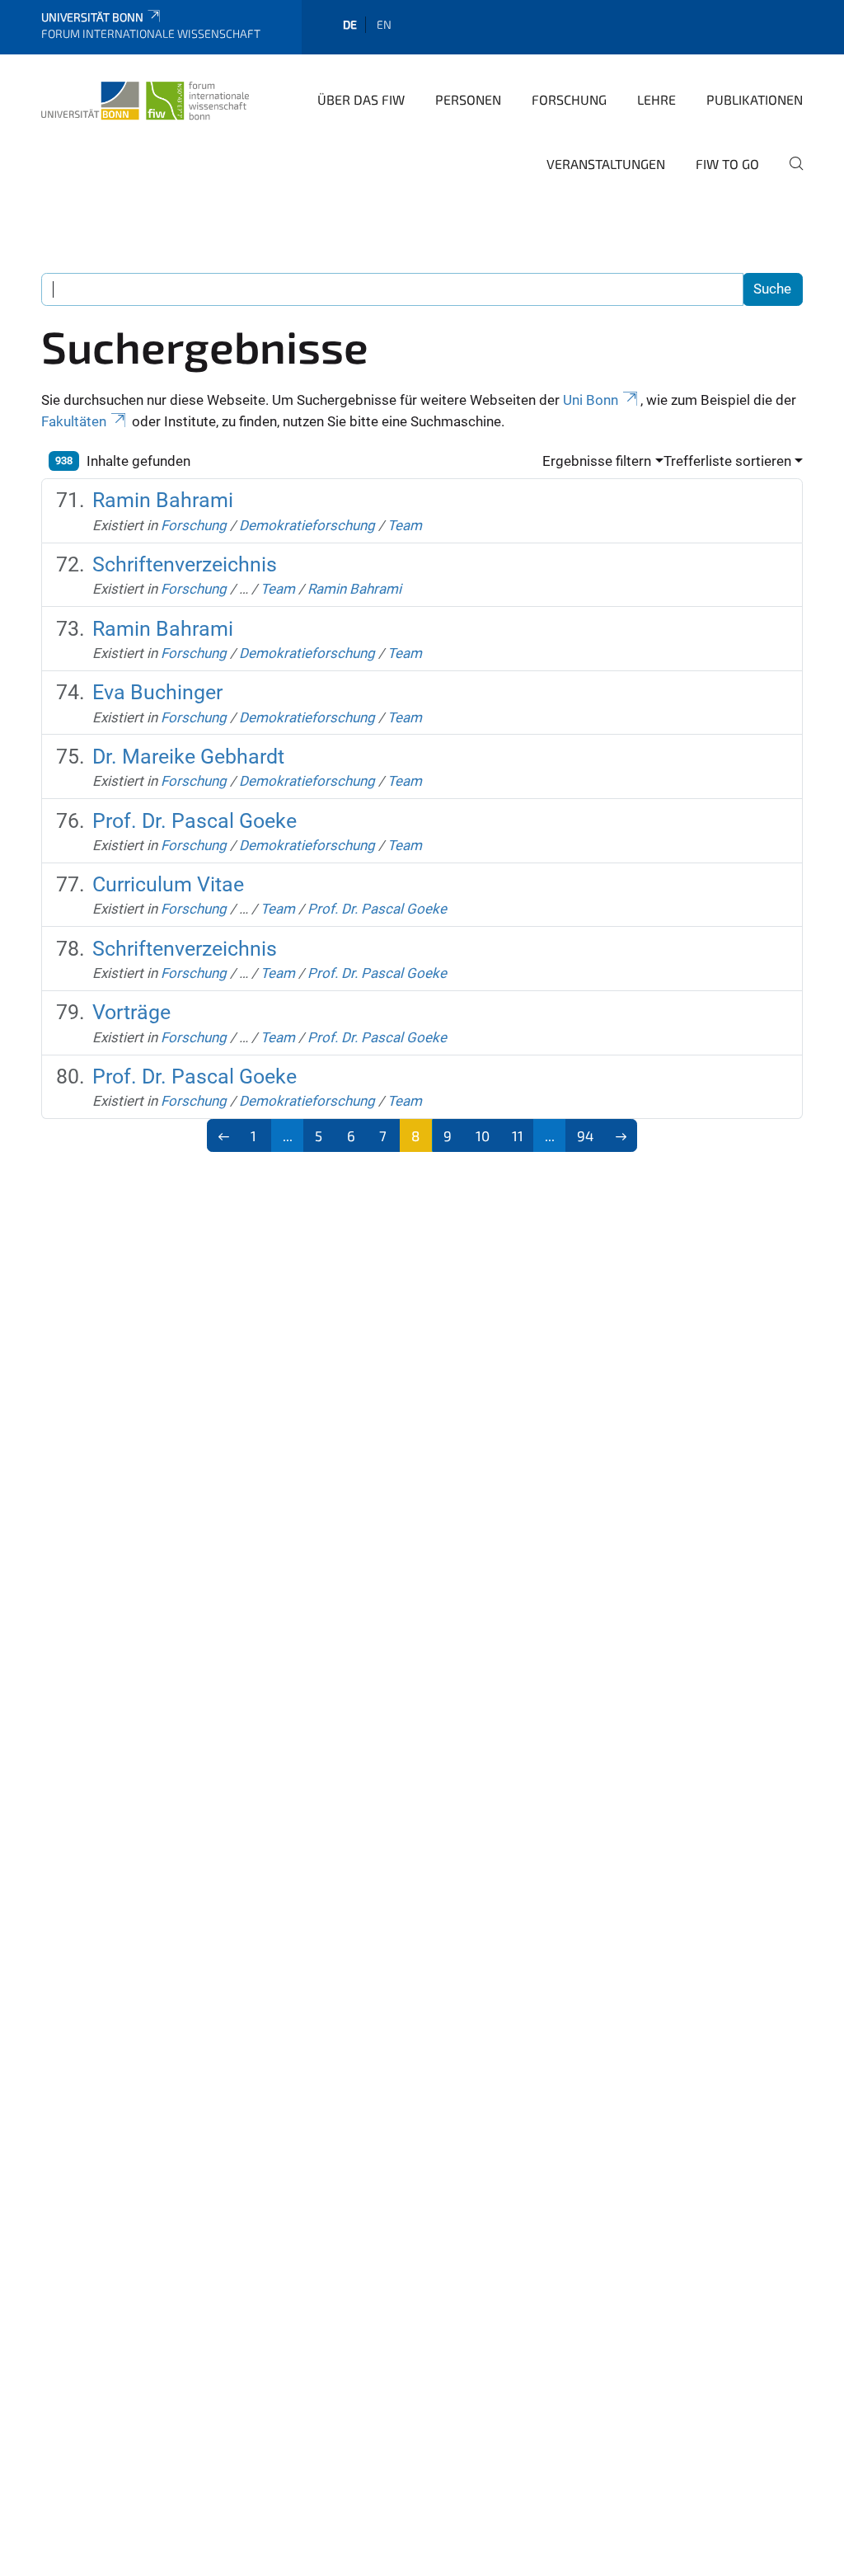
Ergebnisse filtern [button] (597, 461)
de (350, 24)
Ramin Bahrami (163, 500)
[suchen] (790, 175)
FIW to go (727, 164)
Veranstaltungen (606, 164)
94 (585, 1135)
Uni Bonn (591, 400)
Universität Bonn (92, 17)
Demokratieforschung (307, 525)
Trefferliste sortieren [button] (727, 461)
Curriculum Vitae (168, 884)
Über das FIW (361, 99)
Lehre (656, 99)
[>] (621, 1135)
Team (405, 525)
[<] (224, 1135)
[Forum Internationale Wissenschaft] (145, 98)
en (384, 24)
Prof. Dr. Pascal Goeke (195, 821)
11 (518, 1135)
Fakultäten (74, 421)
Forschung (569, 99)
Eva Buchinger (157, 692)
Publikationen (755, 99)
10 (483, 1135)
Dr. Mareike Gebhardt (188, 757)
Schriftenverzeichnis (185, 564)
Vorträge (131, 1012)
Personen (468, 99)
